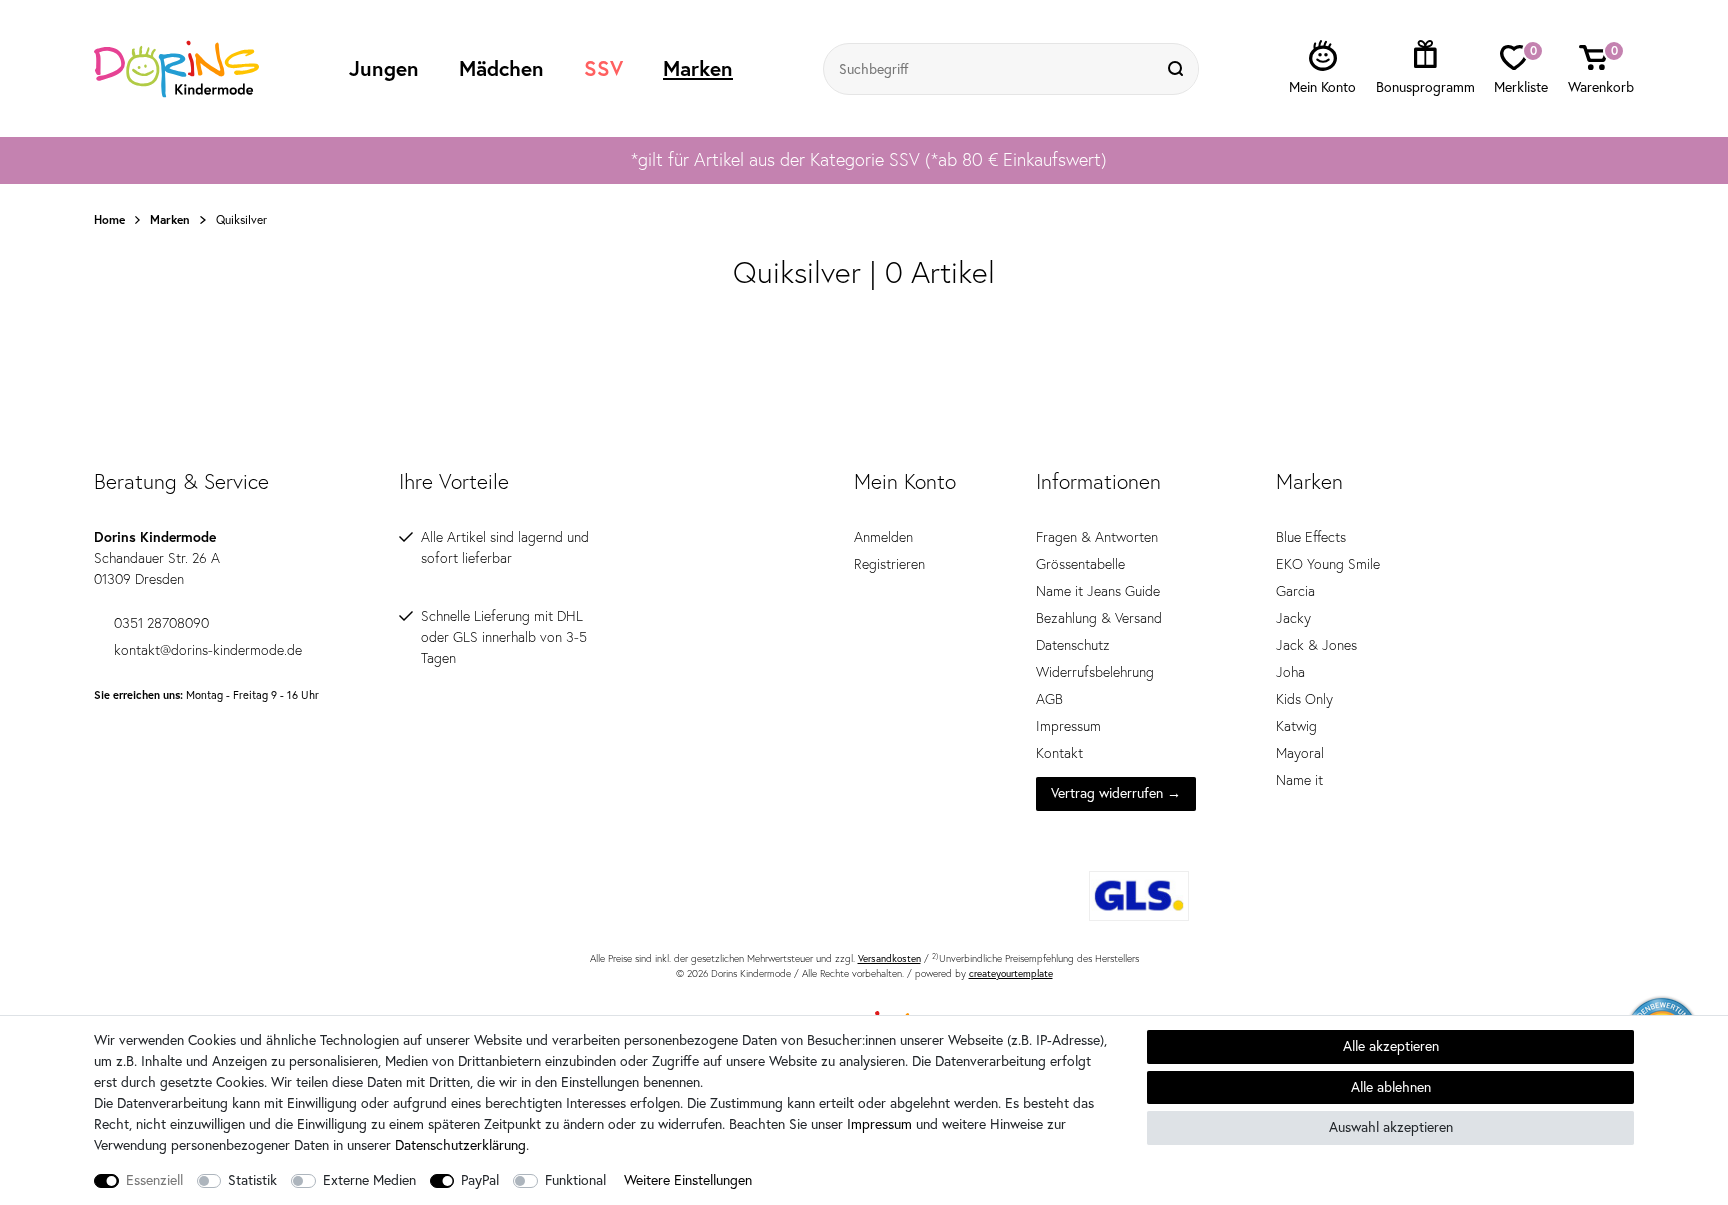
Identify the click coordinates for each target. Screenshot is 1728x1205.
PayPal (480, 1180)
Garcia (1295, 591)
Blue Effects (1311, 537)
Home (109, 220)
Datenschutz (1073, 645)
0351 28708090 (161, 623)
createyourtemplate (1011, 973)
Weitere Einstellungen (688, 1180)
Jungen (384, 68)
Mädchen (501, 68)
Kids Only (1304, 699)
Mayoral (1300, 753)
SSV (603, 68)
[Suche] (1178, 69)
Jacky (1293, 618)
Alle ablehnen (1391, 1087)
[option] (864, 160)
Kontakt (1059, 753)
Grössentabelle (1080, 564)
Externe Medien (369, 1180)
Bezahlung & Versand (1099, 618)
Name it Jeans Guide (1098, 591)
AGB (1049, 699)
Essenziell (154, 1180)
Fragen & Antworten (1097, 537)
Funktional (575, 1180)
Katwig (1296, 726)
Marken (698, 68)
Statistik (252, 1180)
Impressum (1068, 726)
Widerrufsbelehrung (1095, 672)
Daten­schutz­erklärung (460, 1145)
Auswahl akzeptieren (1391, 1127)
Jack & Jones (1316, 645)
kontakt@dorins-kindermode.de (208, 650)
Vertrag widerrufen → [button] (1116, 793)
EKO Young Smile (1328, 564)
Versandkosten (889, 958)
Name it (1299, 780)
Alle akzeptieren (1391, 1046)
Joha (1290, 672)
